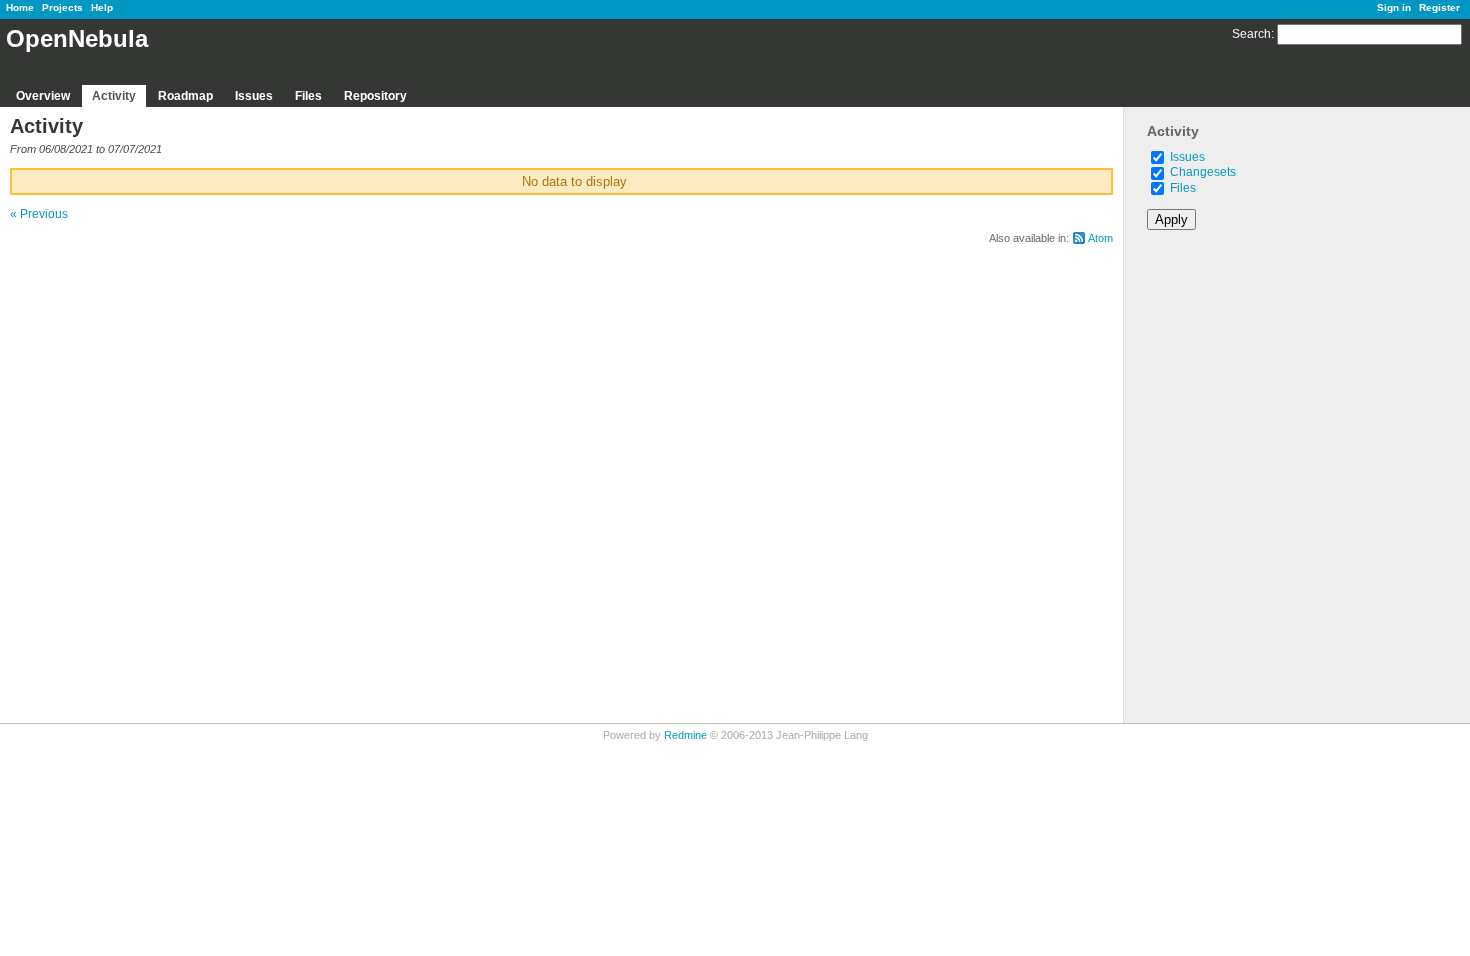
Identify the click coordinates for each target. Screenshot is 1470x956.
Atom (1100, 238)
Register (1439, 7)
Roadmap (185, 96)
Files (308, 96)
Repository (375, 96)
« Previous (39, 214)
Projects (62, 7)
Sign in (1394, 7)
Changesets (1203, 172)
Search (1251, 34)
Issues (254, 96)
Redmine (685, 735)
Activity (114, 96)
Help (102, 7)
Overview (43, 96)
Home (20, 7)
